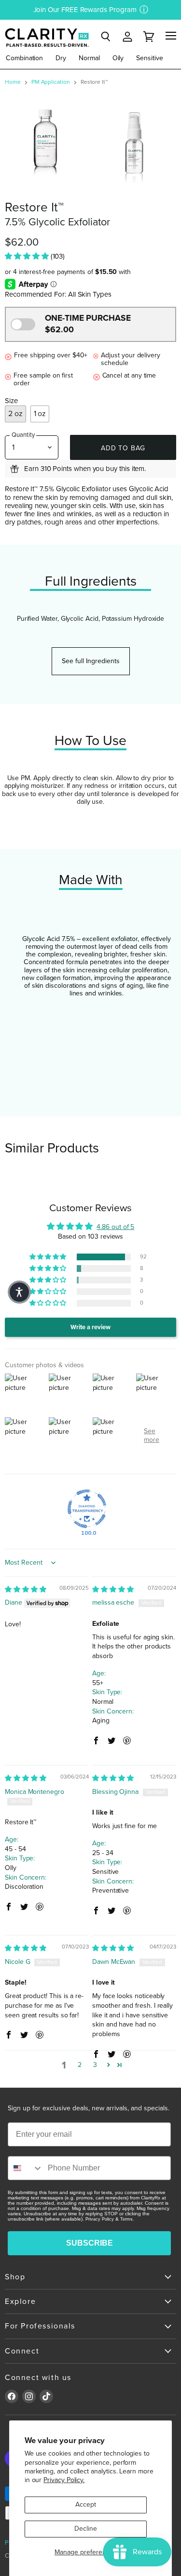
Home (13, 82)
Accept (86, 2504)
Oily (118, 58)
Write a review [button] (90, 1327)
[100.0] (87, 1509)
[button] (28, 256)
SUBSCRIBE (90, 2243)
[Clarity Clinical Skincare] (46, 37)
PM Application (51, 82)
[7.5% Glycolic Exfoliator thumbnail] (136, 143)
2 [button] (80, 2065)
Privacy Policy (100, 2219)
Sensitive (149, 58)
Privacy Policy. (64, 2480)
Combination (24, 58)
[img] (26, 1589)
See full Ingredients (91, 661)
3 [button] (95, 2065)
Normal (89, 58)
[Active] (23, 324)
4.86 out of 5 (115, 1227)
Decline (86, 2529)
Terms (126, 2219)
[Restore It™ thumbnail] (48, 143)
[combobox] (26, 2168)
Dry (61, 58)
